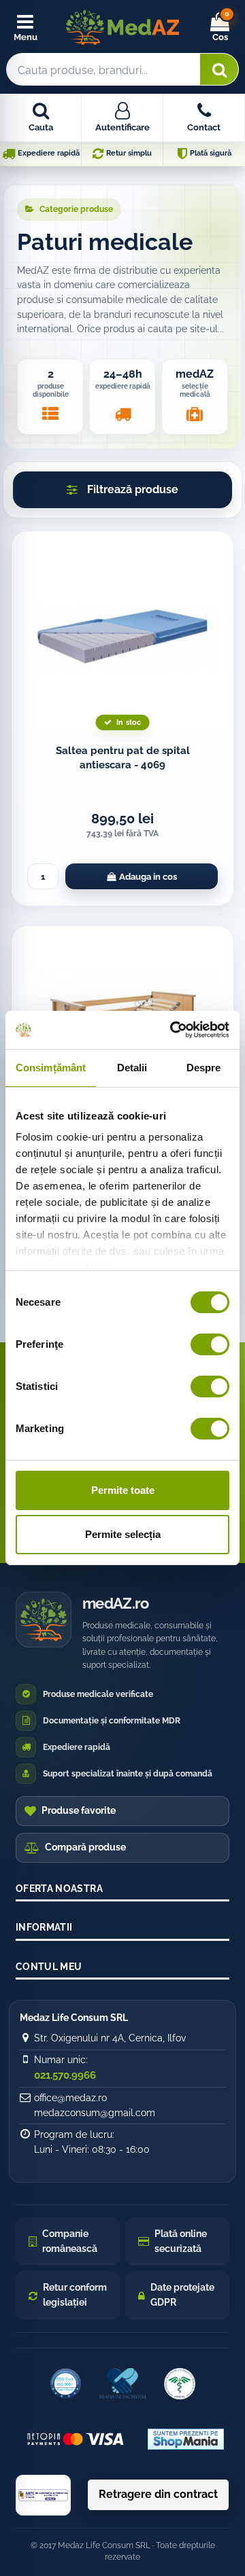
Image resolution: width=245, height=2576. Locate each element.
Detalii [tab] (132, 1068)
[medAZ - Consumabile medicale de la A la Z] (122, 27)
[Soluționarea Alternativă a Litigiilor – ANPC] (43, 2495)
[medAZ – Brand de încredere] (122, 2384)
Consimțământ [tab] (51, 1068)
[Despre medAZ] (65, 2384)
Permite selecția (123, 1534)
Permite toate (123, 1490)
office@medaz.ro (70, 2098)
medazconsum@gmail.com (95, 2113)
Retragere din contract (158, 2494)
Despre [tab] (204, 1068)
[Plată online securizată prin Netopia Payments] (76, 2439)
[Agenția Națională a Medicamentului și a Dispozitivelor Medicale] (180, 2384)
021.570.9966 (65, 2075)
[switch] (210, 1344)
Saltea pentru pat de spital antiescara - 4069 (123, 758)
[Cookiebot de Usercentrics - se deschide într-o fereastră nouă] (173, 1030)
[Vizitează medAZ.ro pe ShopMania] (186, 2439)
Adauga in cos (148, 877)
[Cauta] (219, 69)
